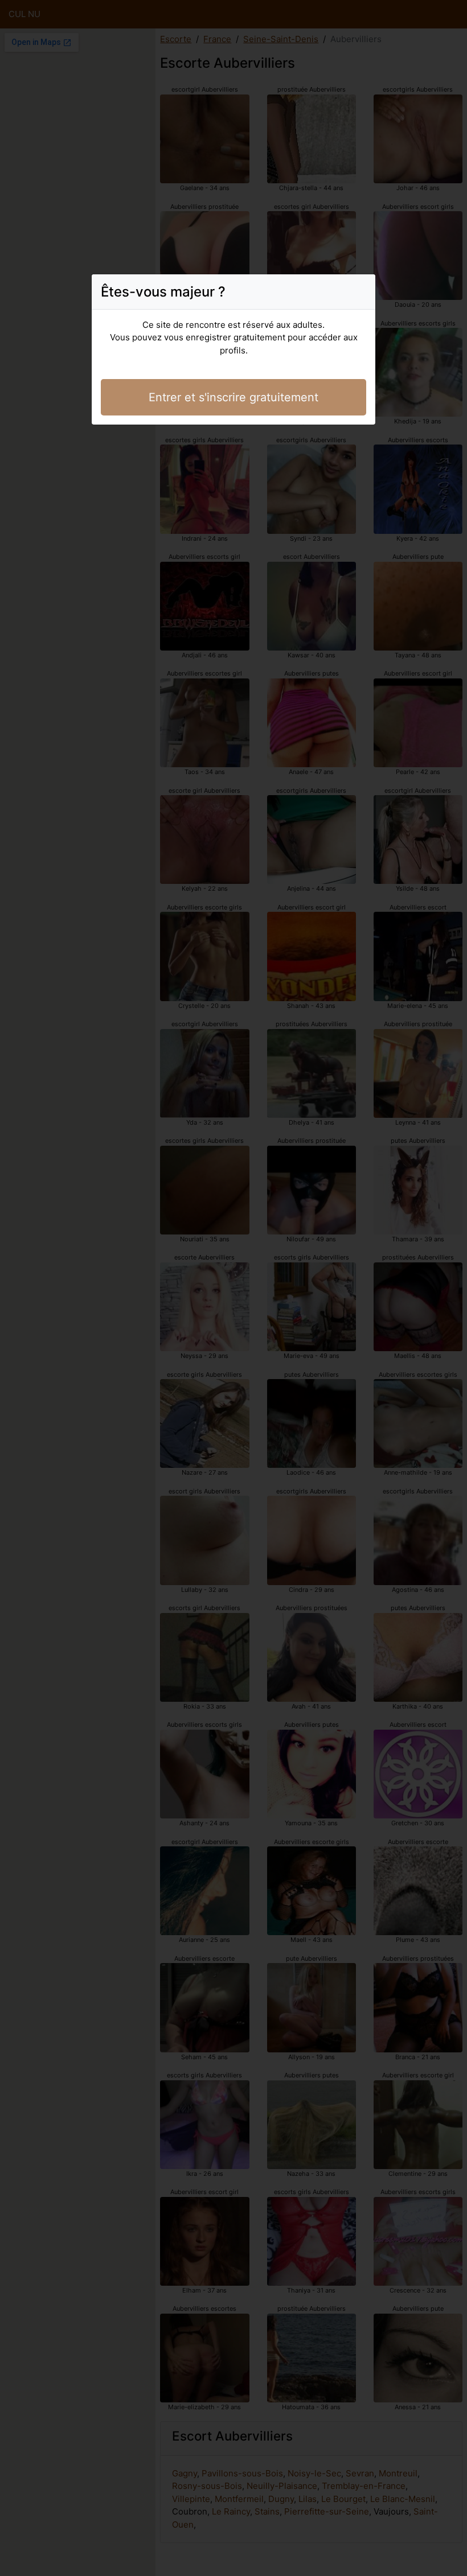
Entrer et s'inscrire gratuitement (233, 397)
